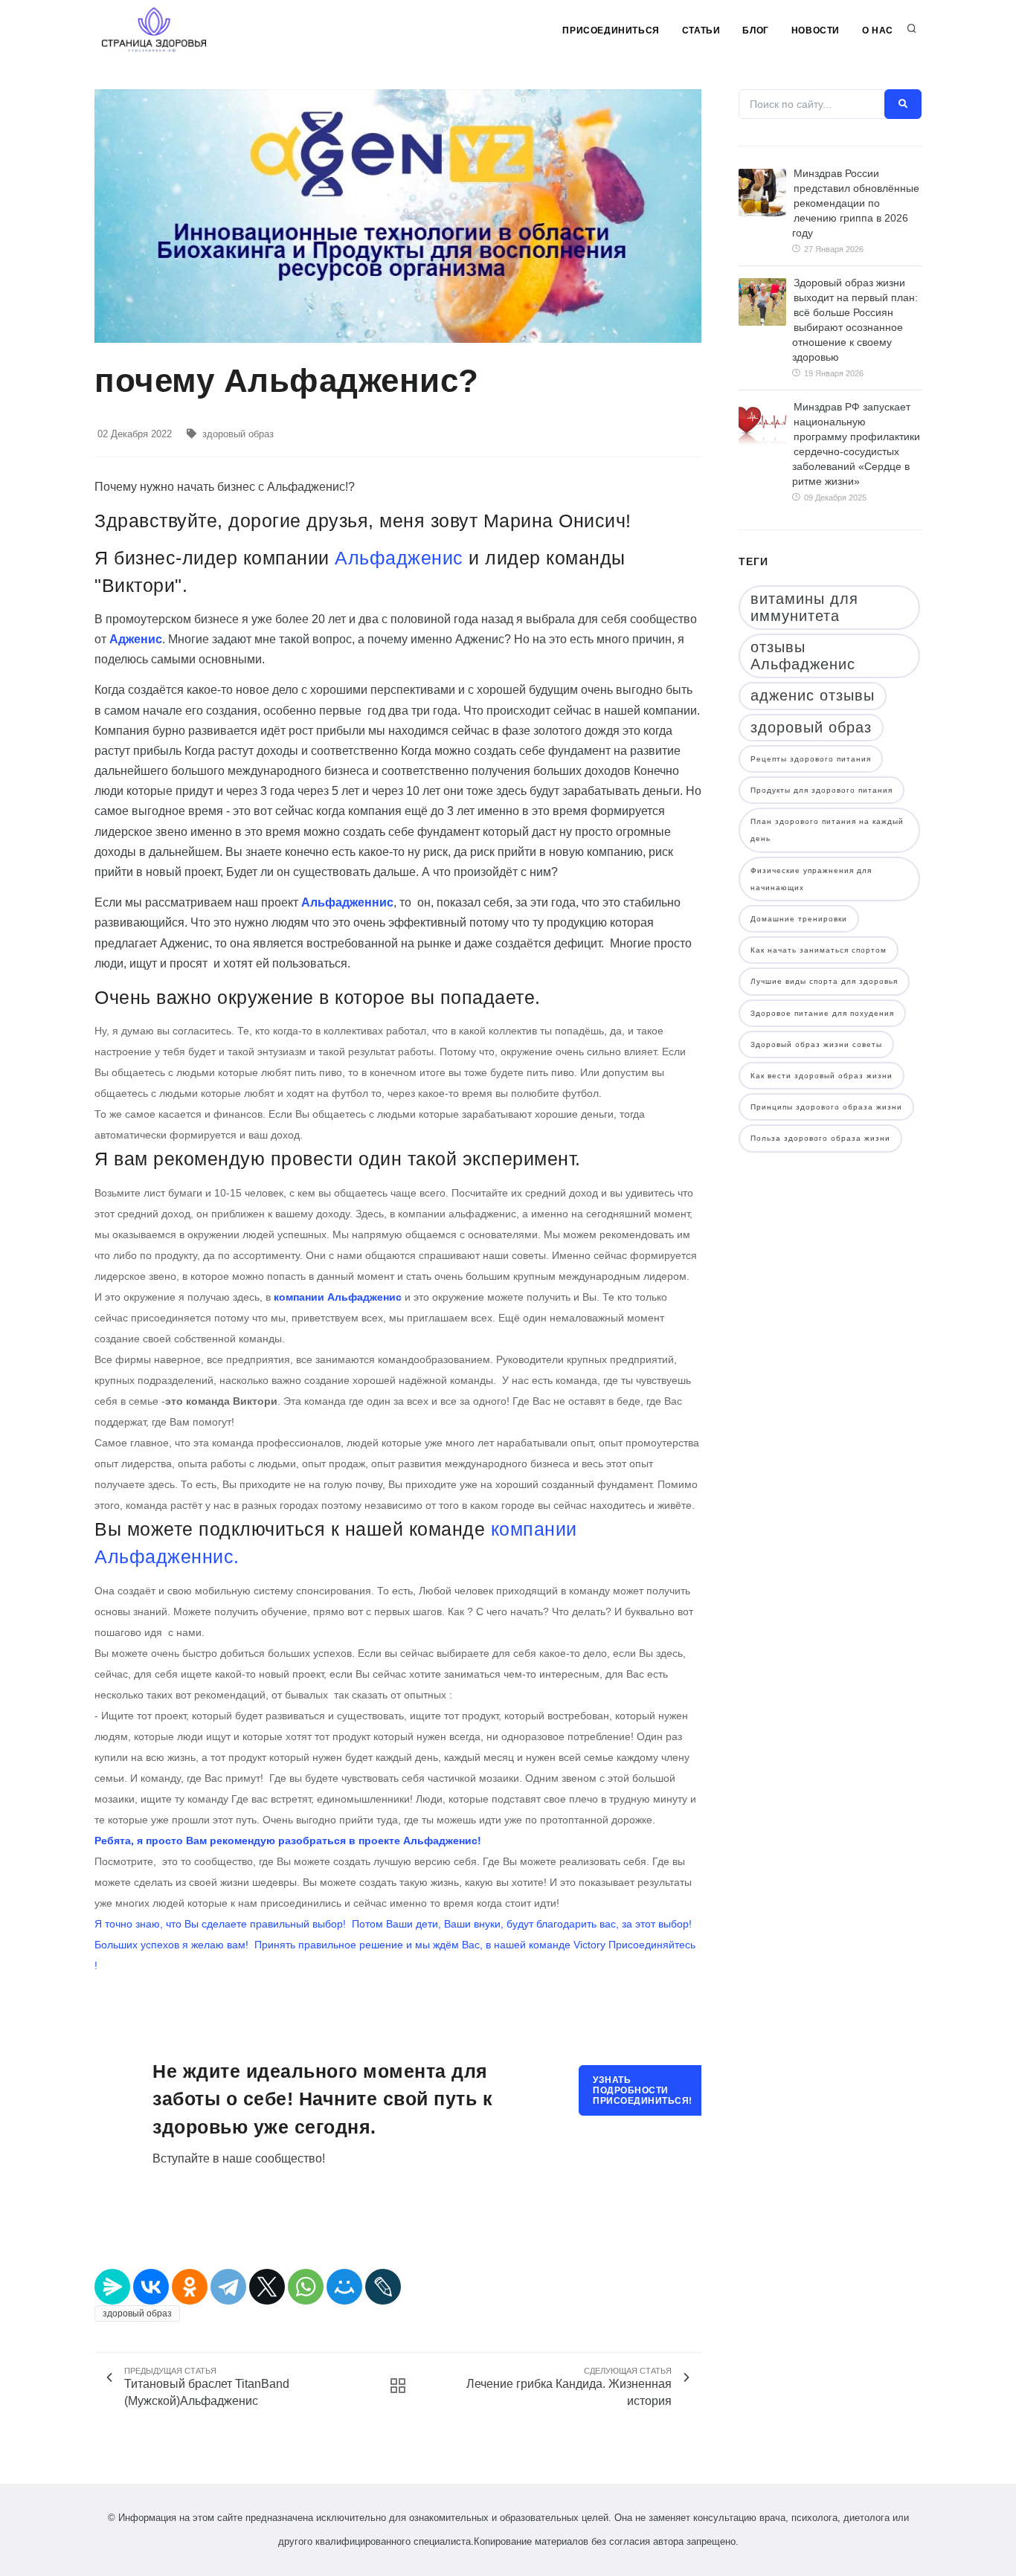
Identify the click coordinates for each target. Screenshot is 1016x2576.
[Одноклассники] (190, 2287)
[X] (267, 2287)
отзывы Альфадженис (803, 656)
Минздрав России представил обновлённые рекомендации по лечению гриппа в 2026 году (856, 203)
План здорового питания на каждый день (827, 830)
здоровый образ (238, 434)
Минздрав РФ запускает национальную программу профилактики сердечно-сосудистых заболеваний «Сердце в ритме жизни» (856, 444)
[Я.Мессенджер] (112, 2287)
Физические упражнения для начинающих (811, 879)
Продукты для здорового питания (822, 790)
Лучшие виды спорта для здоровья (824, 981)
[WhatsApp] (306, 2287)
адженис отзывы (813, 695)
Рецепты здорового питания (811, 759)
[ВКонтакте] (151, 2287)
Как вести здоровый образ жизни (822, 1076)
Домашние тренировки (799, 919)
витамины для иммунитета (804, 607)
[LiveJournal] (383, 2287)
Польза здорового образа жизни (820, 1138)
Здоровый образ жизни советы (816, 1044)
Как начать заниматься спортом (819, 950)
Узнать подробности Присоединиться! (643, 2090)
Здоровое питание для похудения (822, 1013)
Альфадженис (399, 558)
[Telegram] (228, 2287)
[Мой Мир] (344, 2287)
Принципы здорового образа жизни (826, 1107)
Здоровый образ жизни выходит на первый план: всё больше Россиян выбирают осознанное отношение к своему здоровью (855, 320)
